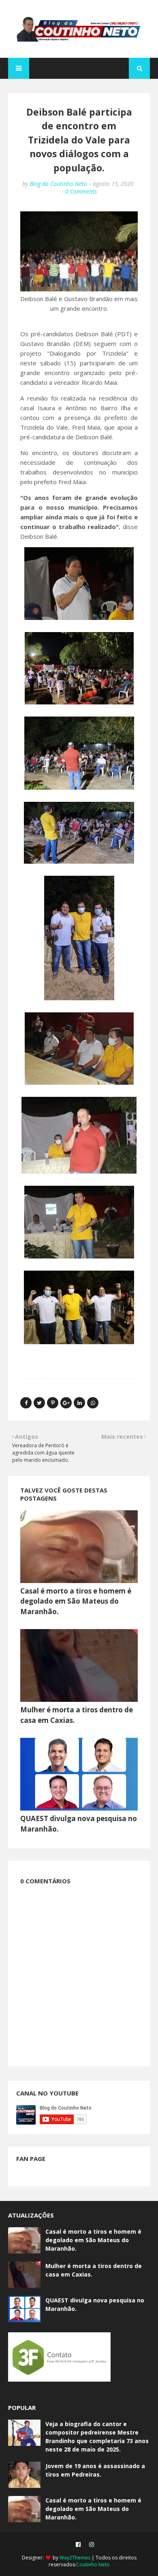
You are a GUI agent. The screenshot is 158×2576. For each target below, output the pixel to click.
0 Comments (81, 191)
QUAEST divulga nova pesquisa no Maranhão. (95, 2304)
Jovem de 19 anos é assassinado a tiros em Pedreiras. (95, 2470)
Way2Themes (75, 2558)
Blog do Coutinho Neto (58, 184)
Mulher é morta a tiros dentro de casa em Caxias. (94, 2270)
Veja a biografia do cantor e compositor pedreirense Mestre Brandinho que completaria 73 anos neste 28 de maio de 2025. (97, 2437)
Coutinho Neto (93, 2564)
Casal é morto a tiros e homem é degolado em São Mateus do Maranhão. (76, 1601)
